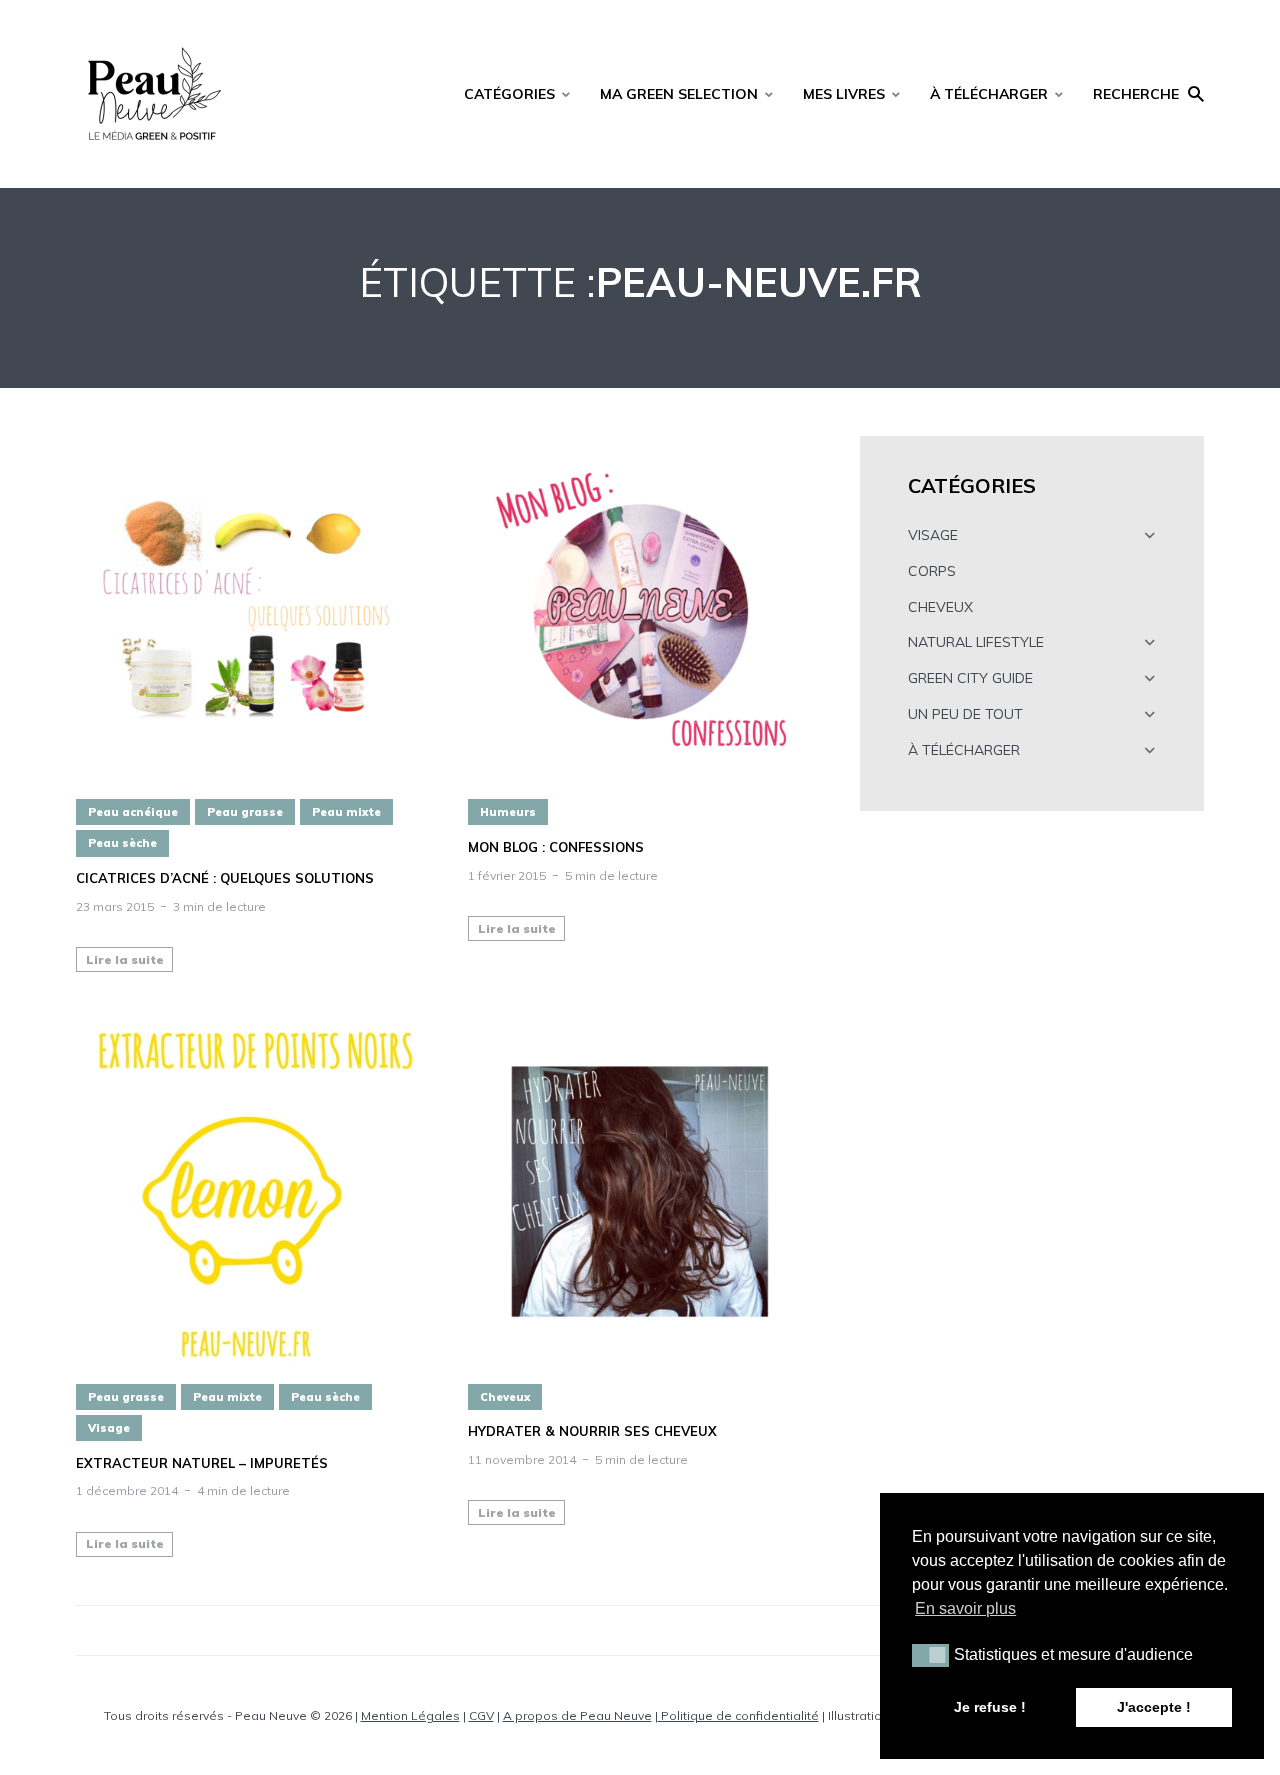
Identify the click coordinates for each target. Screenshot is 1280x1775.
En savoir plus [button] (965, 1608)
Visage (109, 1428)
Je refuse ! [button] (990, 1707)
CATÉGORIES (509, 94)
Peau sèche (122, 843)
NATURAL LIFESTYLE (976, 642)
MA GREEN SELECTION (679, 94)
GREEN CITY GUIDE (970, 678)
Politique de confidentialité (738, 1715)
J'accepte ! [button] (1154, 1707)
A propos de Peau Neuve (577, 1715)
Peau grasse (245, 812)
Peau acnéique (133, 812)
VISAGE (933, 535)
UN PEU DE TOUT (965, 714)
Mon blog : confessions (556, 847)
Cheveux (505, 1397)
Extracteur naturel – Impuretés (202, 1463)
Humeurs (508, 812)
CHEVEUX (940, 607)
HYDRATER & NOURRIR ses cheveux (592, 1431)
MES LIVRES (844, 94)
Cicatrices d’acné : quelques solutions (225, 878)
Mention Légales (410, 1715)
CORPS (932, 571)
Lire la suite (125, 959)
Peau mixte (346, 812)
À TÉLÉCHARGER (989, 94)
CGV (481, 1715)
